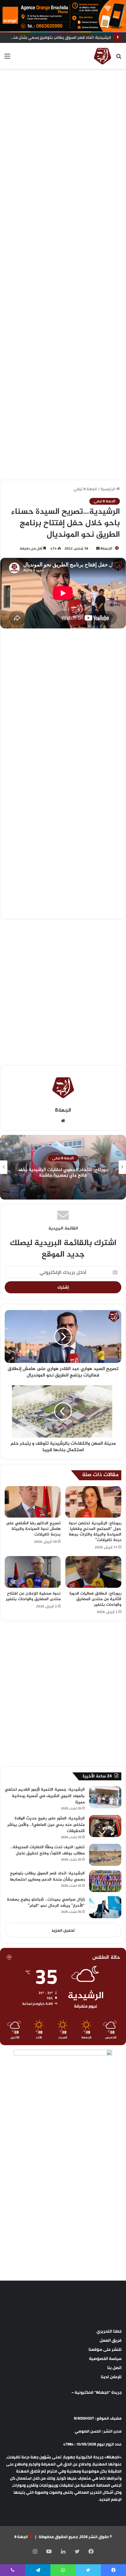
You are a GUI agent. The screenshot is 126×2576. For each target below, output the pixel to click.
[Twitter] (77, 2551)
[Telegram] (38, 2570)
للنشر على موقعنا (105, 2349)
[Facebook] (91, 2551)
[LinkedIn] (63, 2551)
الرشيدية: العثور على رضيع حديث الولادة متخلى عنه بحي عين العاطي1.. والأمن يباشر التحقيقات (46, 1825)
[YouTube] (49, 2551)
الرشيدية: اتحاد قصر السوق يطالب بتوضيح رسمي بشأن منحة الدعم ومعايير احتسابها (47, 1877)
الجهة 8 (21, 2537)
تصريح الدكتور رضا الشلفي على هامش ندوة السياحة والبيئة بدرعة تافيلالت (33, 1529)
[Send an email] (98, 548)
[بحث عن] (119, 58)
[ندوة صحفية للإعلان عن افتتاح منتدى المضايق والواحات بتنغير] (33, 1572)
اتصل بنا (114, 2368)
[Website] (63, 1121)
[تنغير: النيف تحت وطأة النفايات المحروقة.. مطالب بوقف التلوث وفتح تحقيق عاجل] (105, 1855)
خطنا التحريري (109, 2331)
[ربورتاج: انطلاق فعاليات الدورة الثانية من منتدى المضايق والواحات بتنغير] (93, 1572)
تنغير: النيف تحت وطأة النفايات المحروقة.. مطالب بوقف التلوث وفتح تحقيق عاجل (47, 1850)
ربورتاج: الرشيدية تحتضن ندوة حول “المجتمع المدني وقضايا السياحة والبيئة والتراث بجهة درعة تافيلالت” (95, 1532)
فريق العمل (111, 2340)
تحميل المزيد (63, 1930)
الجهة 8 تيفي (85, 489)
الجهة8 (106, 548)
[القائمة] (7, 58)
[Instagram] (35, 2551)
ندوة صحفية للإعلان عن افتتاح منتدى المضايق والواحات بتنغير (33, 1596)
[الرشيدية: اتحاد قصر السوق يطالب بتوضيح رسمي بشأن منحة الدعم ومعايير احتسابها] (105, 1881)
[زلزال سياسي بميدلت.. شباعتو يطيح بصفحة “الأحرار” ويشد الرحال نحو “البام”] (105, 1907)
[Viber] (13, 2570)
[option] (63, 1167)
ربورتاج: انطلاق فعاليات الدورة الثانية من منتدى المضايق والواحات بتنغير (95, 1599)
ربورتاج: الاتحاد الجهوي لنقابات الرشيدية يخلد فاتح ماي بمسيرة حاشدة (63, 1173)
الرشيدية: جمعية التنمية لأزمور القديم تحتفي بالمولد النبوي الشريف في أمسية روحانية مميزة (45, 1796)
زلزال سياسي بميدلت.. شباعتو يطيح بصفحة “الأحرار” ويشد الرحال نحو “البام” (46, 1903)
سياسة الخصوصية (105, 2358)
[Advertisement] (63, 138)
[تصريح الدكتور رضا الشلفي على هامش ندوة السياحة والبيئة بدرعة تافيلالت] (33, 1502)
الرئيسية (108, 489)
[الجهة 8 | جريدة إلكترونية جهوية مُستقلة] (103, 56)
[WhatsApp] (63, 2570)
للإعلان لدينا (111, 2377)
